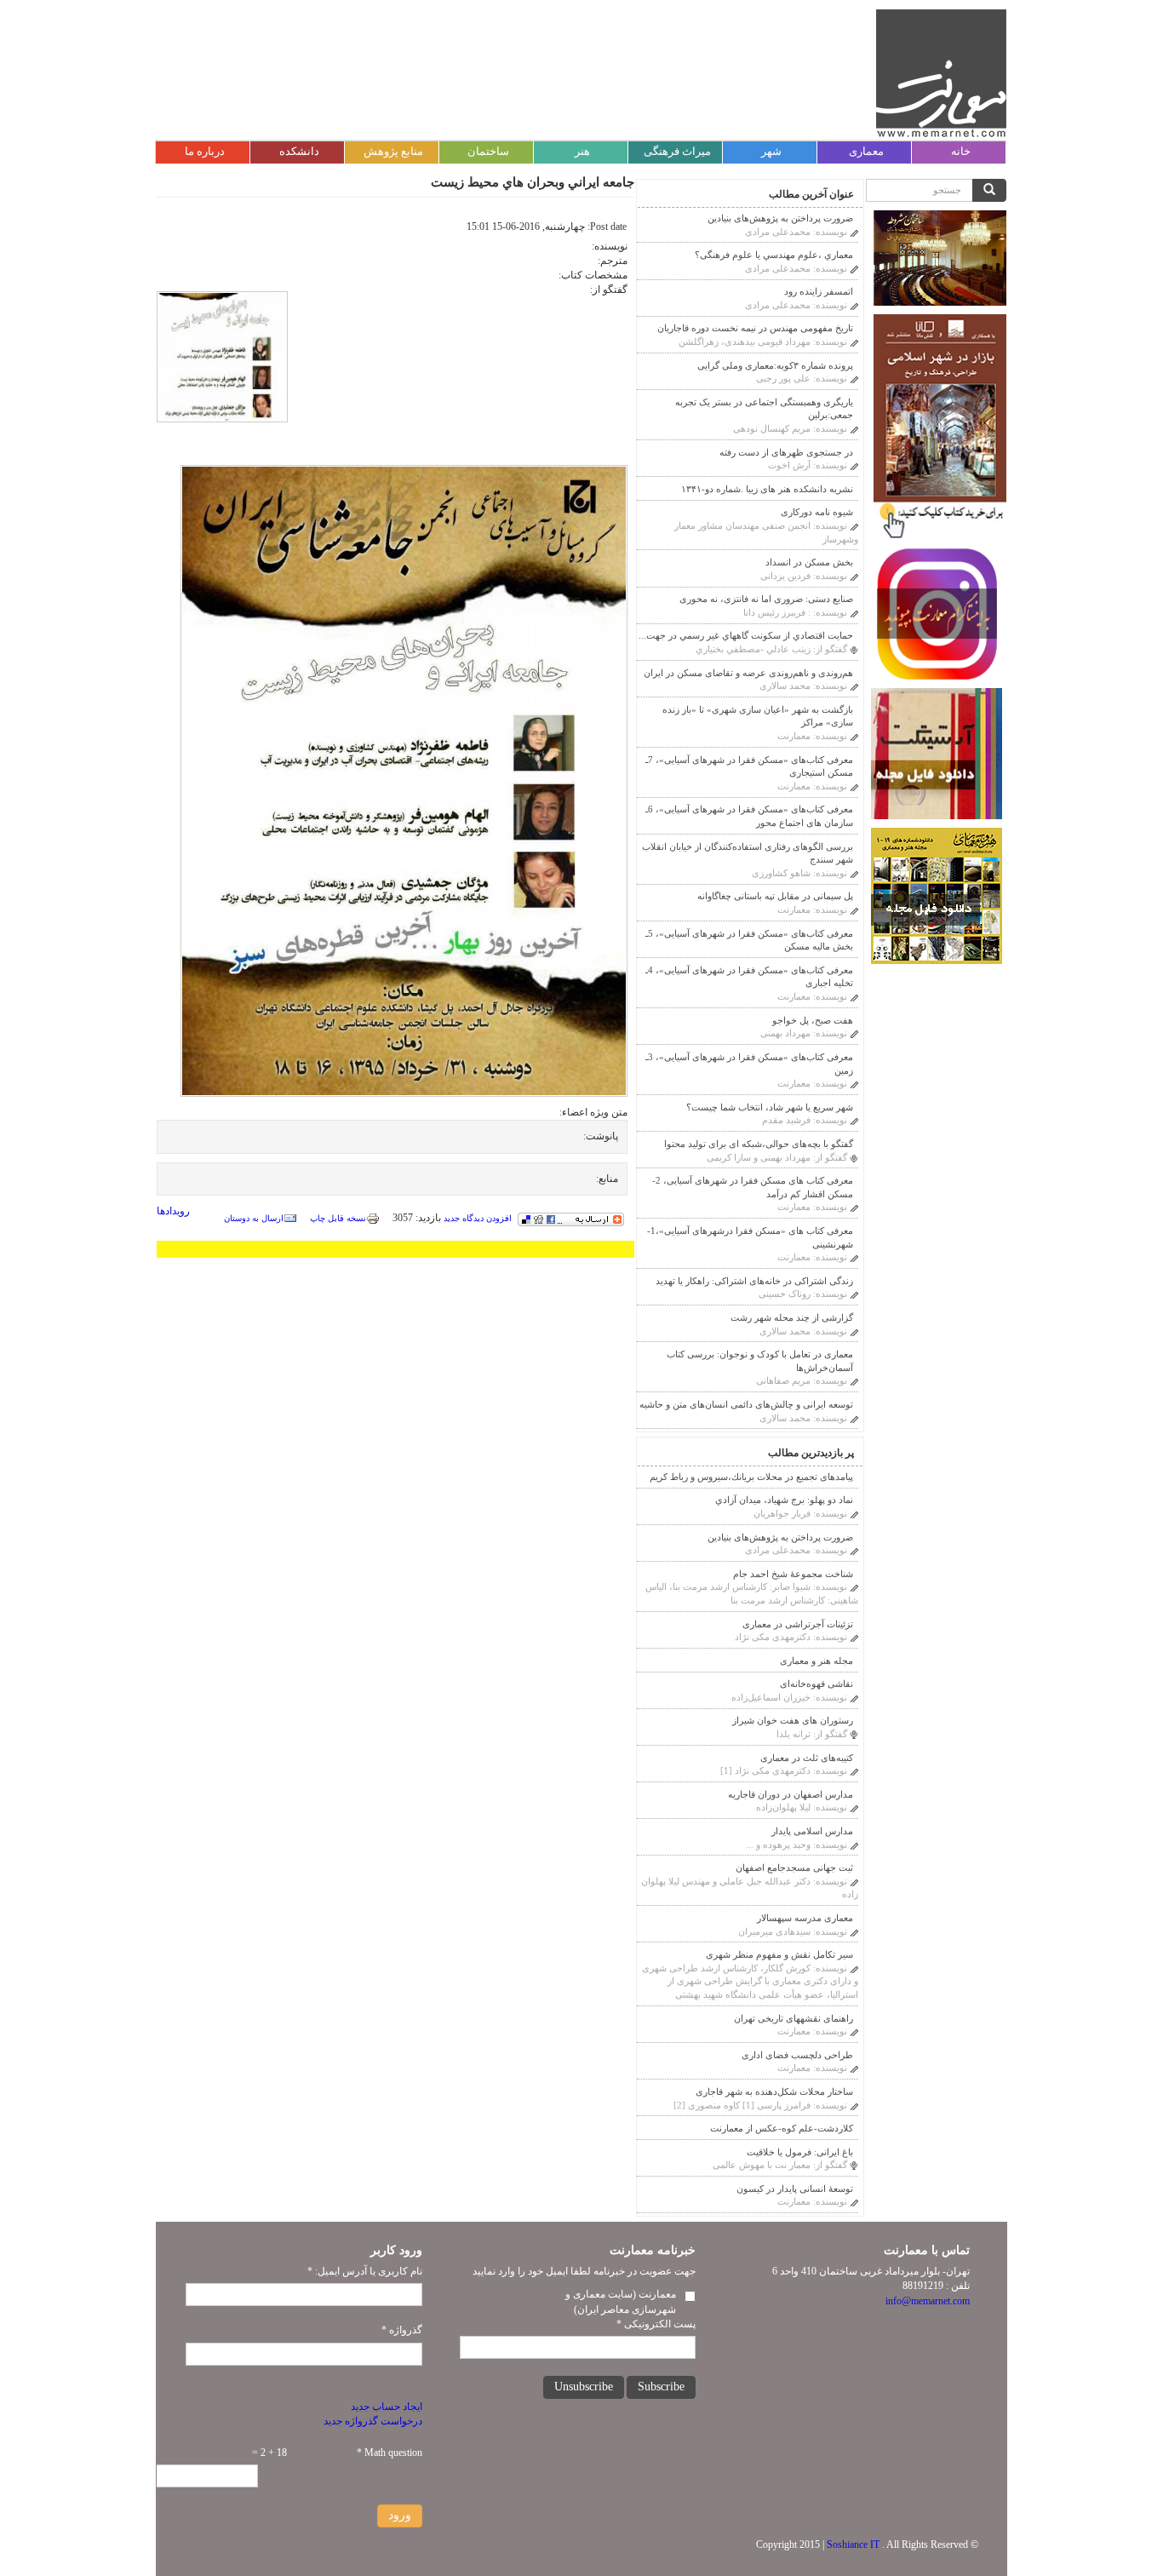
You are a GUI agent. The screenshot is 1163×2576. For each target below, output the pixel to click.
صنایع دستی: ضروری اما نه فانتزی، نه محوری (766, 599)
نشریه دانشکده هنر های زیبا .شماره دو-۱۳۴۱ (767, 489)
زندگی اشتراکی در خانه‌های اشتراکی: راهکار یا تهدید (754, 1281)
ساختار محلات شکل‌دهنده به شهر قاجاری (774, 2091)
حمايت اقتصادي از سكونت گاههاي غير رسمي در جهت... (746, 635)
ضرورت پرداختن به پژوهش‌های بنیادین (780, 218)
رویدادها (173, 1211)
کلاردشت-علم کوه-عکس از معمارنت (782, 2128)
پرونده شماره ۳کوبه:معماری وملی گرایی (775, 365)
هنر (582, 151)
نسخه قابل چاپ (338, 1218)
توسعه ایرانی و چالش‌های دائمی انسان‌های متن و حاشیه (746, 1404)
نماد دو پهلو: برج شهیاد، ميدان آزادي (784, 1500)
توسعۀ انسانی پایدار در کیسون (795, 2189)
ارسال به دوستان (254, 1218)
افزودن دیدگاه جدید (478, 1218)
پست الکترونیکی (656, 2324)
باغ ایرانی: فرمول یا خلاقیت (800, 2152)
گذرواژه (402, 2330)
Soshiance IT (853, 2544)
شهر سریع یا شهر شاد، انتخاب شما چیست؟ (770, 1107)
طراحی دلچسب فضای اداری (797, 2055)
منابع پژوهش (393, 151)
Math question (390, 2453)
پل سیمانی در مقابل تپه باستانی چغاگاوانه (775, 896)
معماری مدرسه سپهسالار (805, 1918)
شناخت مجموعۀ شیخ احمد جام (793, 1574)
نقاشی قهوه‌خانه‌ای (816, 1684)
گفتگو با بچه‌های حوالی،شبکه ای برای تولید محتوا (759, 1144)
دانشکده (299, 151)
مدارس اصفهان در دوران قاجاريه (791, 1794)
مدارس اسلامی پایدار (812, 1831)
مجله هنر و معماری (816, 1661)
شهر (771, 151)
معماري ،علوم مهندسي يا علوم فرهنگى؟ (774, 255)
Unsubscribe (584, 2387)
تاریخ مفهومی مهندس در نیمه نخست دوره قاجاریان (755, 328)
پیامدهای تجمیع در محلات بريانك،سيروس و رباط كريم (751, 1477)
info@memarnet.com (928, 2301)
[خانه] (941, 73)
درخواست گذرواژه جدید (373, 2421)
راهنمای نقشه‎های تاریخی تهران (793, 2018)
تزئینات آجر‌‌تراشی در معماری (798, 1624)
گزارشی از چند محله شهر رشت (792, 1317)
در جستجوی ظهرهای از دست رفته (786, 452)
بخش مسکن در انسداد (809, 562)
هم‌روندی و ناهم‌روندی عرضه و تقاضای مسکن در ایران (748, 673)
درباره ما (205, 151)
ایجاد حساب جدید (387, 2407)
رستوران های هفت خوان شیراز (793, 1720)
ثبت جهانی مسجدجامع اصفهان (794, 1867)
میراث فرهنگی (677, 151)
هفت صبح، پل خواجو (813, 1020)
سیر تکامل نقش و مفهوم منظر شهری (779, 1954)
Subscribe (661, 2387)
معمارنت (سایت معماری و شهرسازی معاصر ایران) (621, 2301)
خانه (961, 151)
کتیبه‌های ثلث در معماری (807, 1758)
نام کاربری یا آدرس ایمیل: (365, 2271)
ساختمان (488, 151)
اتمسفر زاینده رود (819, 291)
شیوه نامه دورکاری (817, 512)
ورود (400, 2515)
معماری (866, 151)
